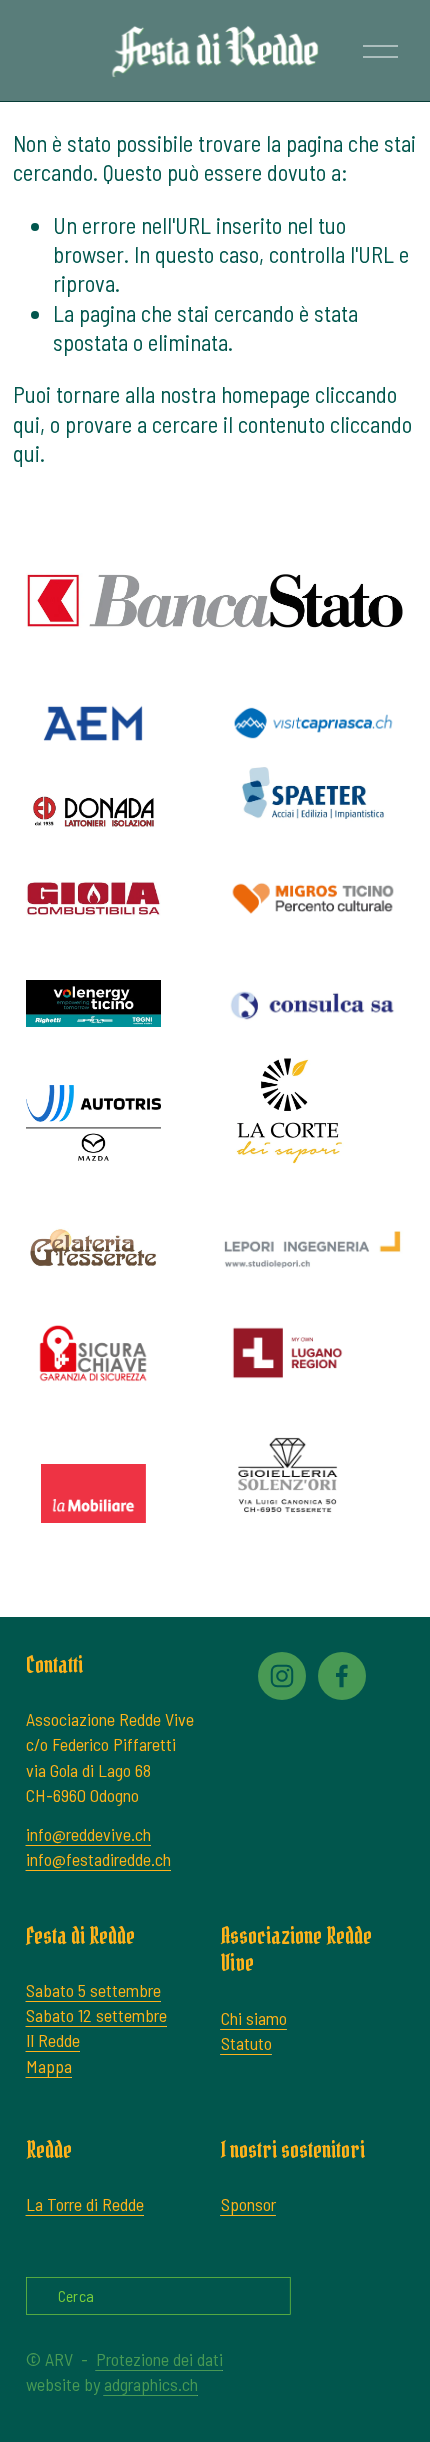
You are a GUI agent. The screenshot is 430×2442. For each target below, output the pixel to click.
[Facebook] (342, 1676)
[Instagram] (282, 1676)
